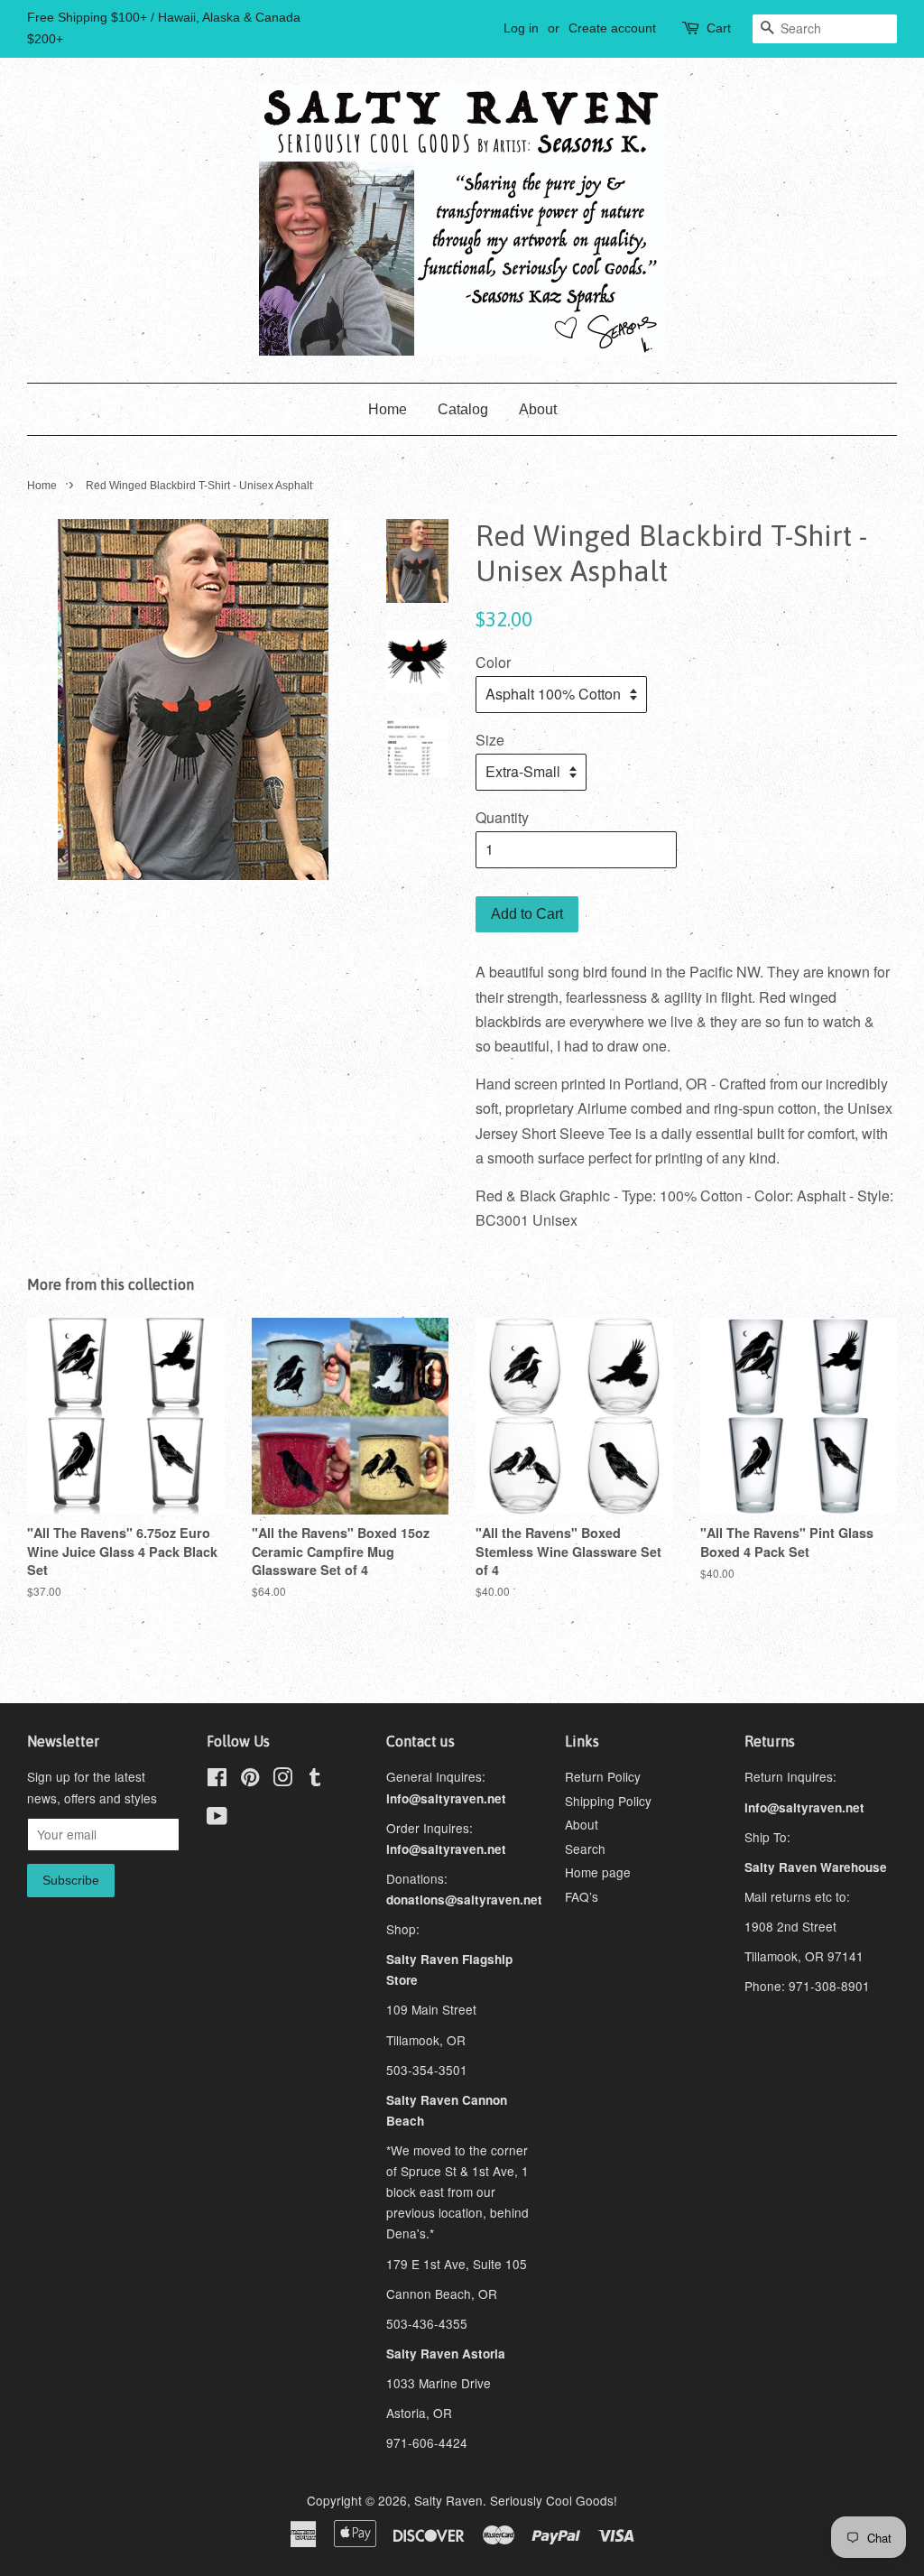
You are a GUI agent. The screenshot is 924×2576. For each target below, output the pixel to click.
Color (493, 662)
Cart (719, 28)
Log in (521, 28)
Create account (612, 28)
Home (388, 409)
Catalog (463, 409)
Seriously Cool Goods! (554, 2500)
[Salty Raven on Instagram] (282, 1780)
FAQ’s (582, 1896)
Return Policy (603, 1776)
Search (585, 1849)
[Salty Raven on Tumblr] (315, 1780)
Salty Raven (448, 2500)
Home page (598, 1872)
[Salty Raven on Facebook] (217, 1780)
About (538, 409)
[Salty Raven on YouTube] (217, 1819)
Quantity (502, 817)
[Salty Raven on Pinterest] (250, 1780)
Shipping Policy (608, 1801)
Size (490, 740)
